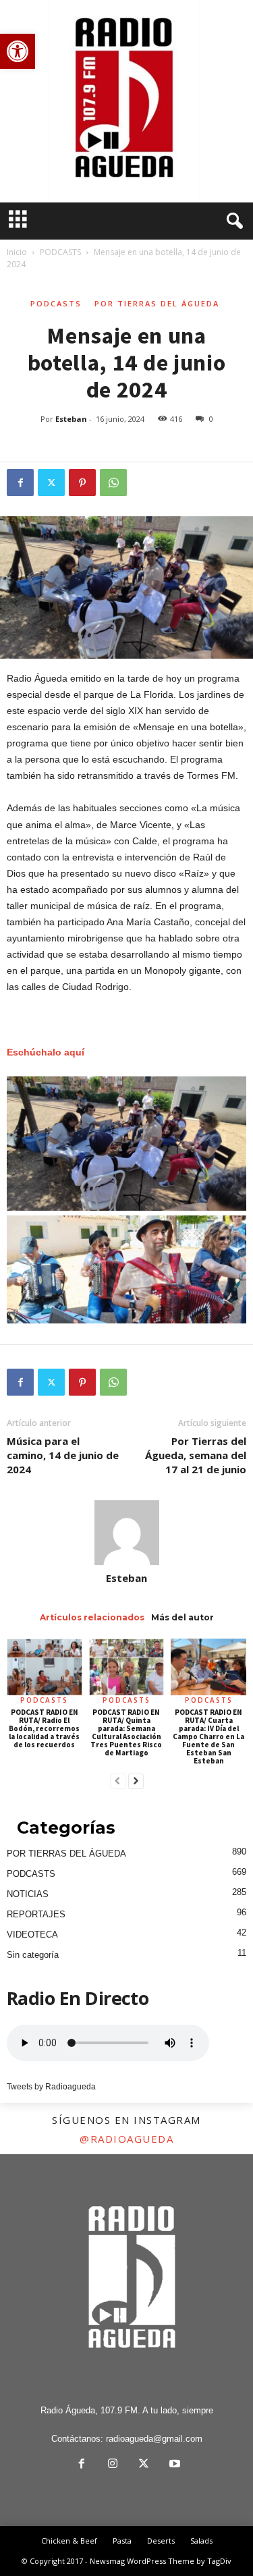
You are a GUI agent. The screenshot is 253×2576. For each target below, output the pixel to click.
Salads (201, 2541)
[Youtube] (173, 2465)
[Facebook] (20, 483)
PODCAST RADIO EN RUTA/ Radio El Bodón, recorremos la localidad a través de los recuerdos (44, 1728)
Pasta (122, 2541)
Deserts (161, 2541)
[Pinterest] (82, 483)
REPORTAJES (36, 1914)
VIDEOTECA (32, 1935)
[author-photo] (126, 1533)
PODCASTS (60, 252)
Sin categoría (33, 1955)
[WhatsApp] (113, 483)
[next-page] (136, 1782)
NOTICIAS (28, 1894)
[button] (18, 51)
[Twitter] (51, 483)
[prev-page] (118, 1782)
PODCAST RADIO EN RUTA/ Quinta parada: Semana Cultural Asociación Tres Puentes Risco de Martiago (126, 1732)
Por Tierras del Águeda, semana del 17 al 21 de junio (196, 1455)
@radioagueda (126, 2139)
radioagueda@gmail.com (154, 2439)
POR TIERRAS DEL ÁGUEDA (157, 303)
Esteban (71, 419)
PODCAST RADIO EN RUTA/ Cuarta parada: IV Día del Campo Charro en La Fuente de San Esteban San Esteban (208, 1736)
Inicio (17, 252)
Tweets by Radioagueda (51, 2087)
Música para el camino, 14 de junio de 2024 (63, 1455)
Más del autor (182, 1617)
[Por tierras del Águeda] (126, 101)
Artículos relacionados (92, 1617)
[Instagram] (113, 2465)
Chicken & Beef (69, 2541)
